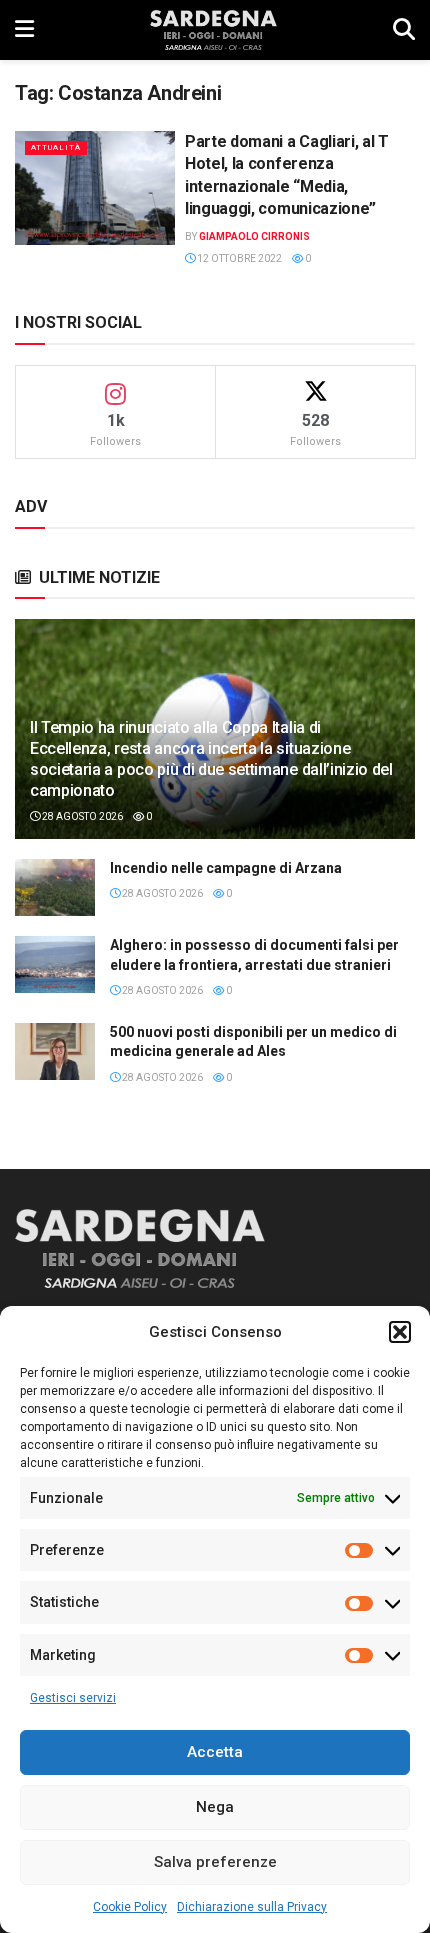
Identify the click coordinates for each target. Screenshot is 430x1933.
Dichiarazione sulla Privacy (252, 1907)
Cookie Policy (130, 1907)
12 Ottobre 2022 (238, 258)
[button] (400, 1332)
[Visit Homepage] (213, 30)
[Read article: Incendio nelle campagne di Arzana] (55, 887)
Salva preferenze (215, 1862)
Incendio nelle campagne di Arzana (226, 868)
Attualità (56, 147)
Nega (215, 1807)
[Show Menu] (24, 30)
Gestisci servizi (73, 1698)
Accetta (215, 1752)
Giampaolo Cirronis (254, 236)
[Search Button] (404, 30)
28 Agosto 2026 (81, 816)
